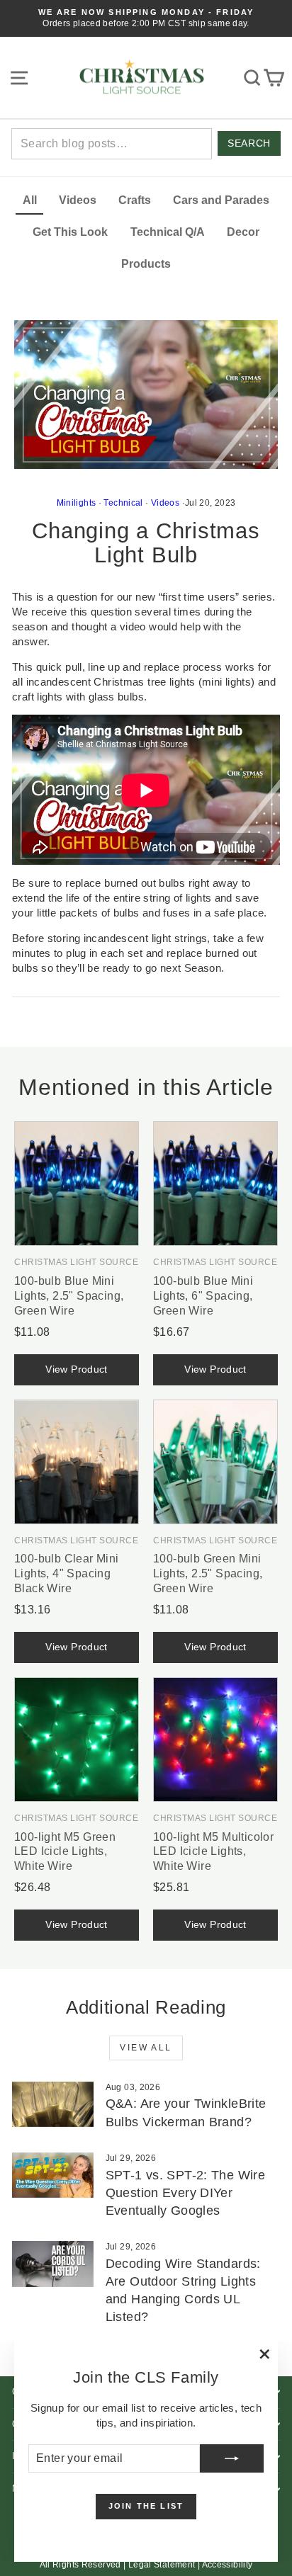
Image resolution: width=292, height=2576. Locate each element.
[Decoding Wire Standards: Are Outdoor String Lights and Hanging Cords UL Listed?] (53, 2264)
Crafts (135, 200)
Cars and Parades (221, 200)
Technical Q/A (168, 232)
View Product (77, 1369)
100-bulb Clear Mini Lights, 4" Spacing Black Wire (67, 1573)
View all (146, 2048)
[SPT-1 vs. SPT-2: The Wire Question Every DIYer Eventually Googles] (53, 2175)
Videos (78, 200)
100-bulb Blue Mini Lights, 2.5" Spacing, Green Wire (69, 1296)
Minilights (77, 503)
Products (146, 264)
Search (249, 143)
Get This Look (70, 232)
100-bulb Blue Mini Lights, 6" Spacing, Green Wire (203, 1296)
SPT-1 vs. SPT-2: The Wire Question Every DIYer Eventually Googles (185, 2193)
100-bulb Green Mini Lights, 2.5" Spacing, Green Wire (208, 1573)
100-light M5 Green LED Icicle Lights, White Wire (65, 1852)
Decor (243, 232)
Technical (123, 503)
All (30, 200)
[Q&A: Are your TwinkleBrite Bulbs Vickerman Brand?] (53, 2104)
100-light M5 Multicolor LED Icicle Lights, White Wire (213, 1852)
